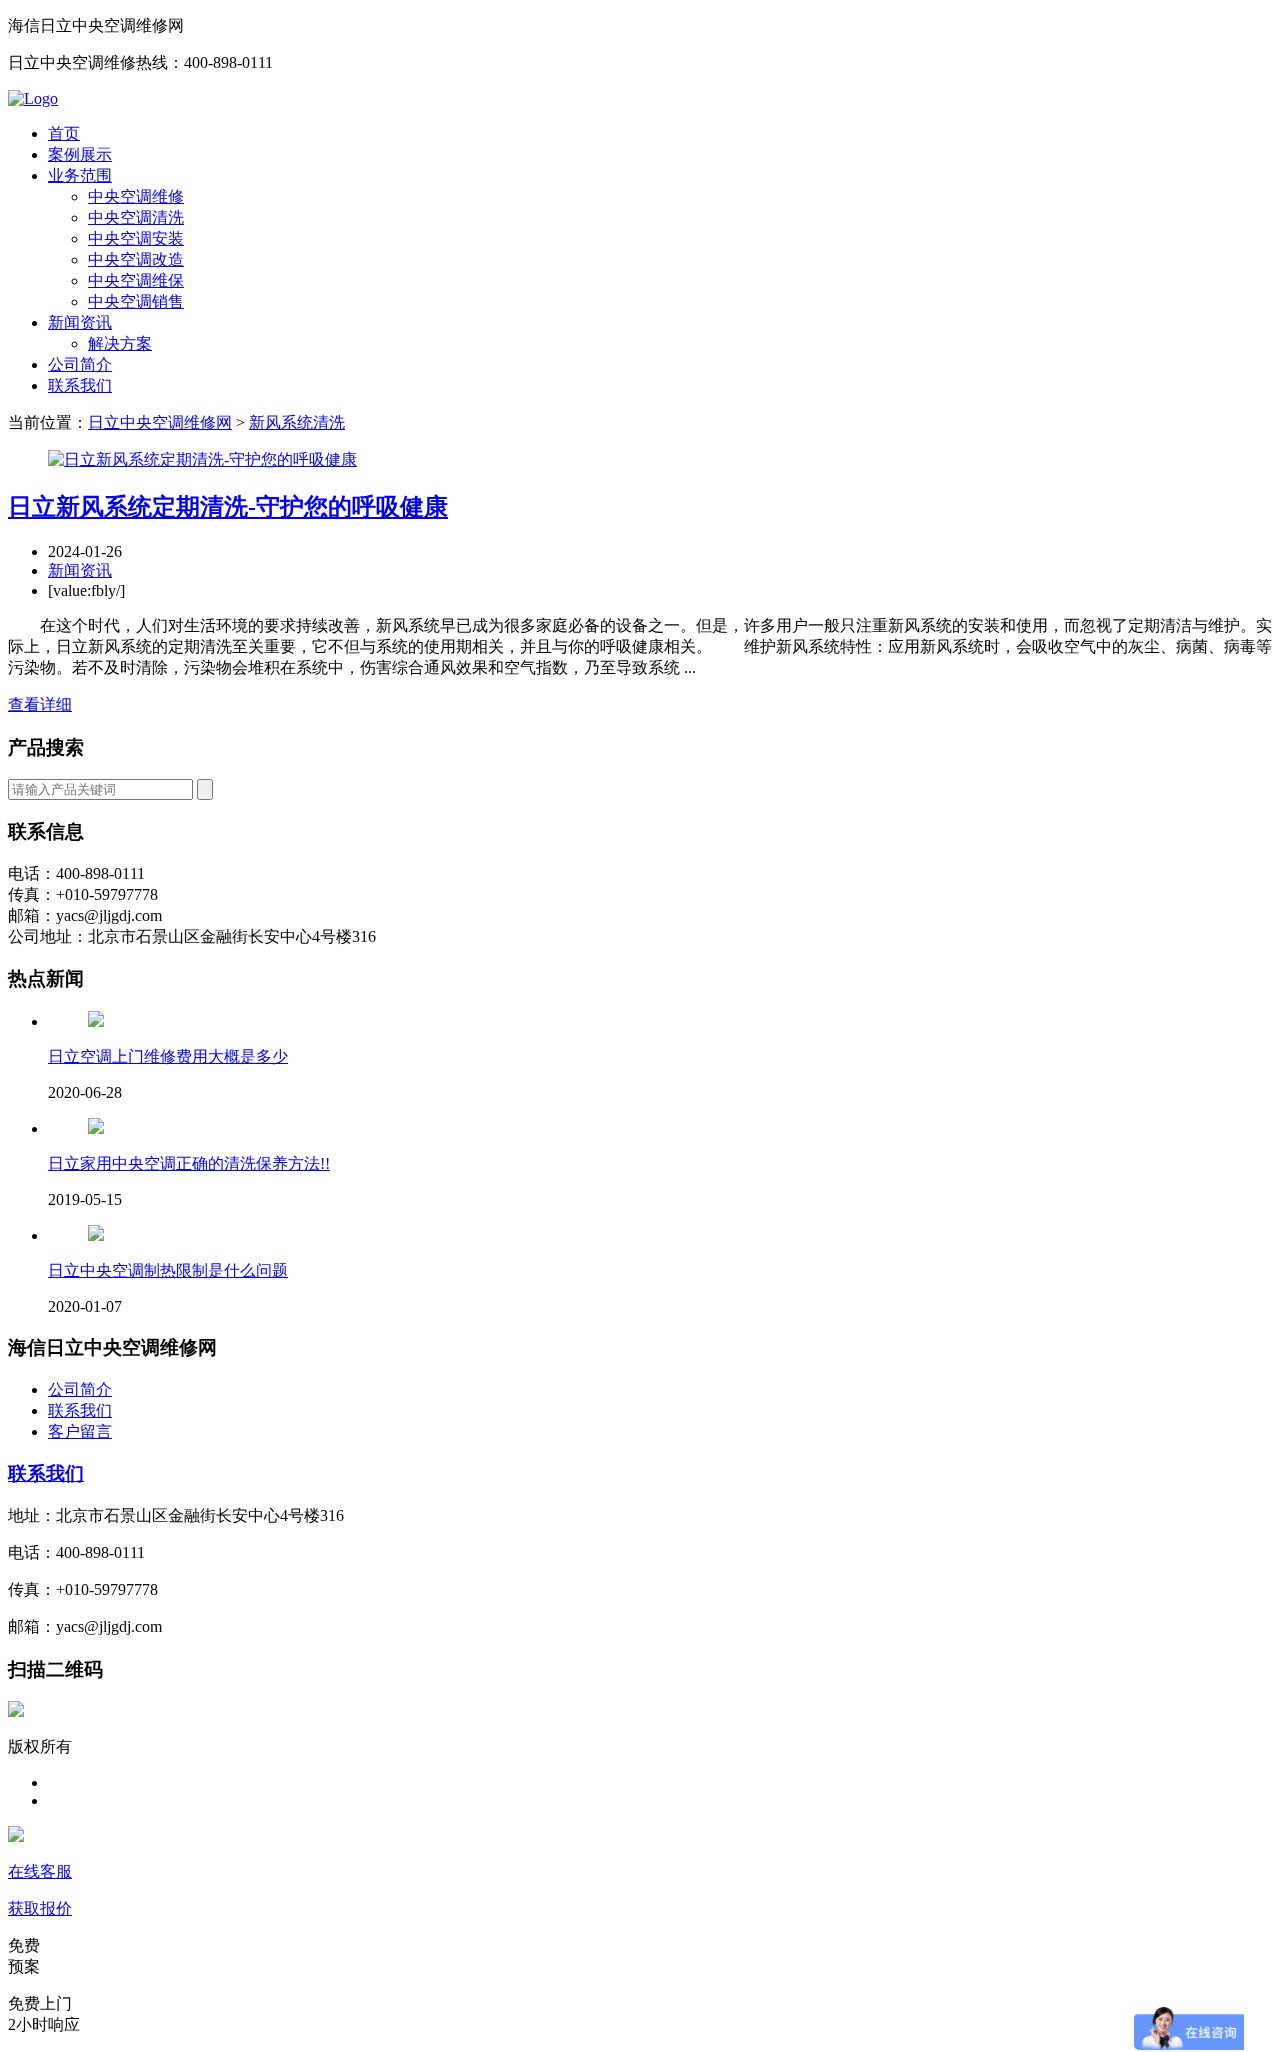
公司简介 (80, 364)
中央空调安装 (136, 238)
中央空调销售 (136, 301)
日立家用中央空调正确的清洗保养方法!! (189, 1163)
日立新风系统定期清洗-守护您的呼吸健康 (228, 507)
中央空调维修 (136, 196)
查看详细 (40, 704)
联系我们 (80, 385)
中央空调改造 (136, 259)
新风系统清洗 (297, 422)
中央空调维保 (136, 280)
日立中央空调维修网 (160, 422)
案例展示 (80, 154)
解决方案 (120, 343)
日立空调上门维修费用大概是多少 (168, 1056)
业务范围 (80, 175)
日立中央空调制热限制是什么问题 (168, 1270)
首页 (64, 133)
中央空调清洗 (136, 217)
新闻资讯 (80, 322)
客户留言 (80, 1431)
